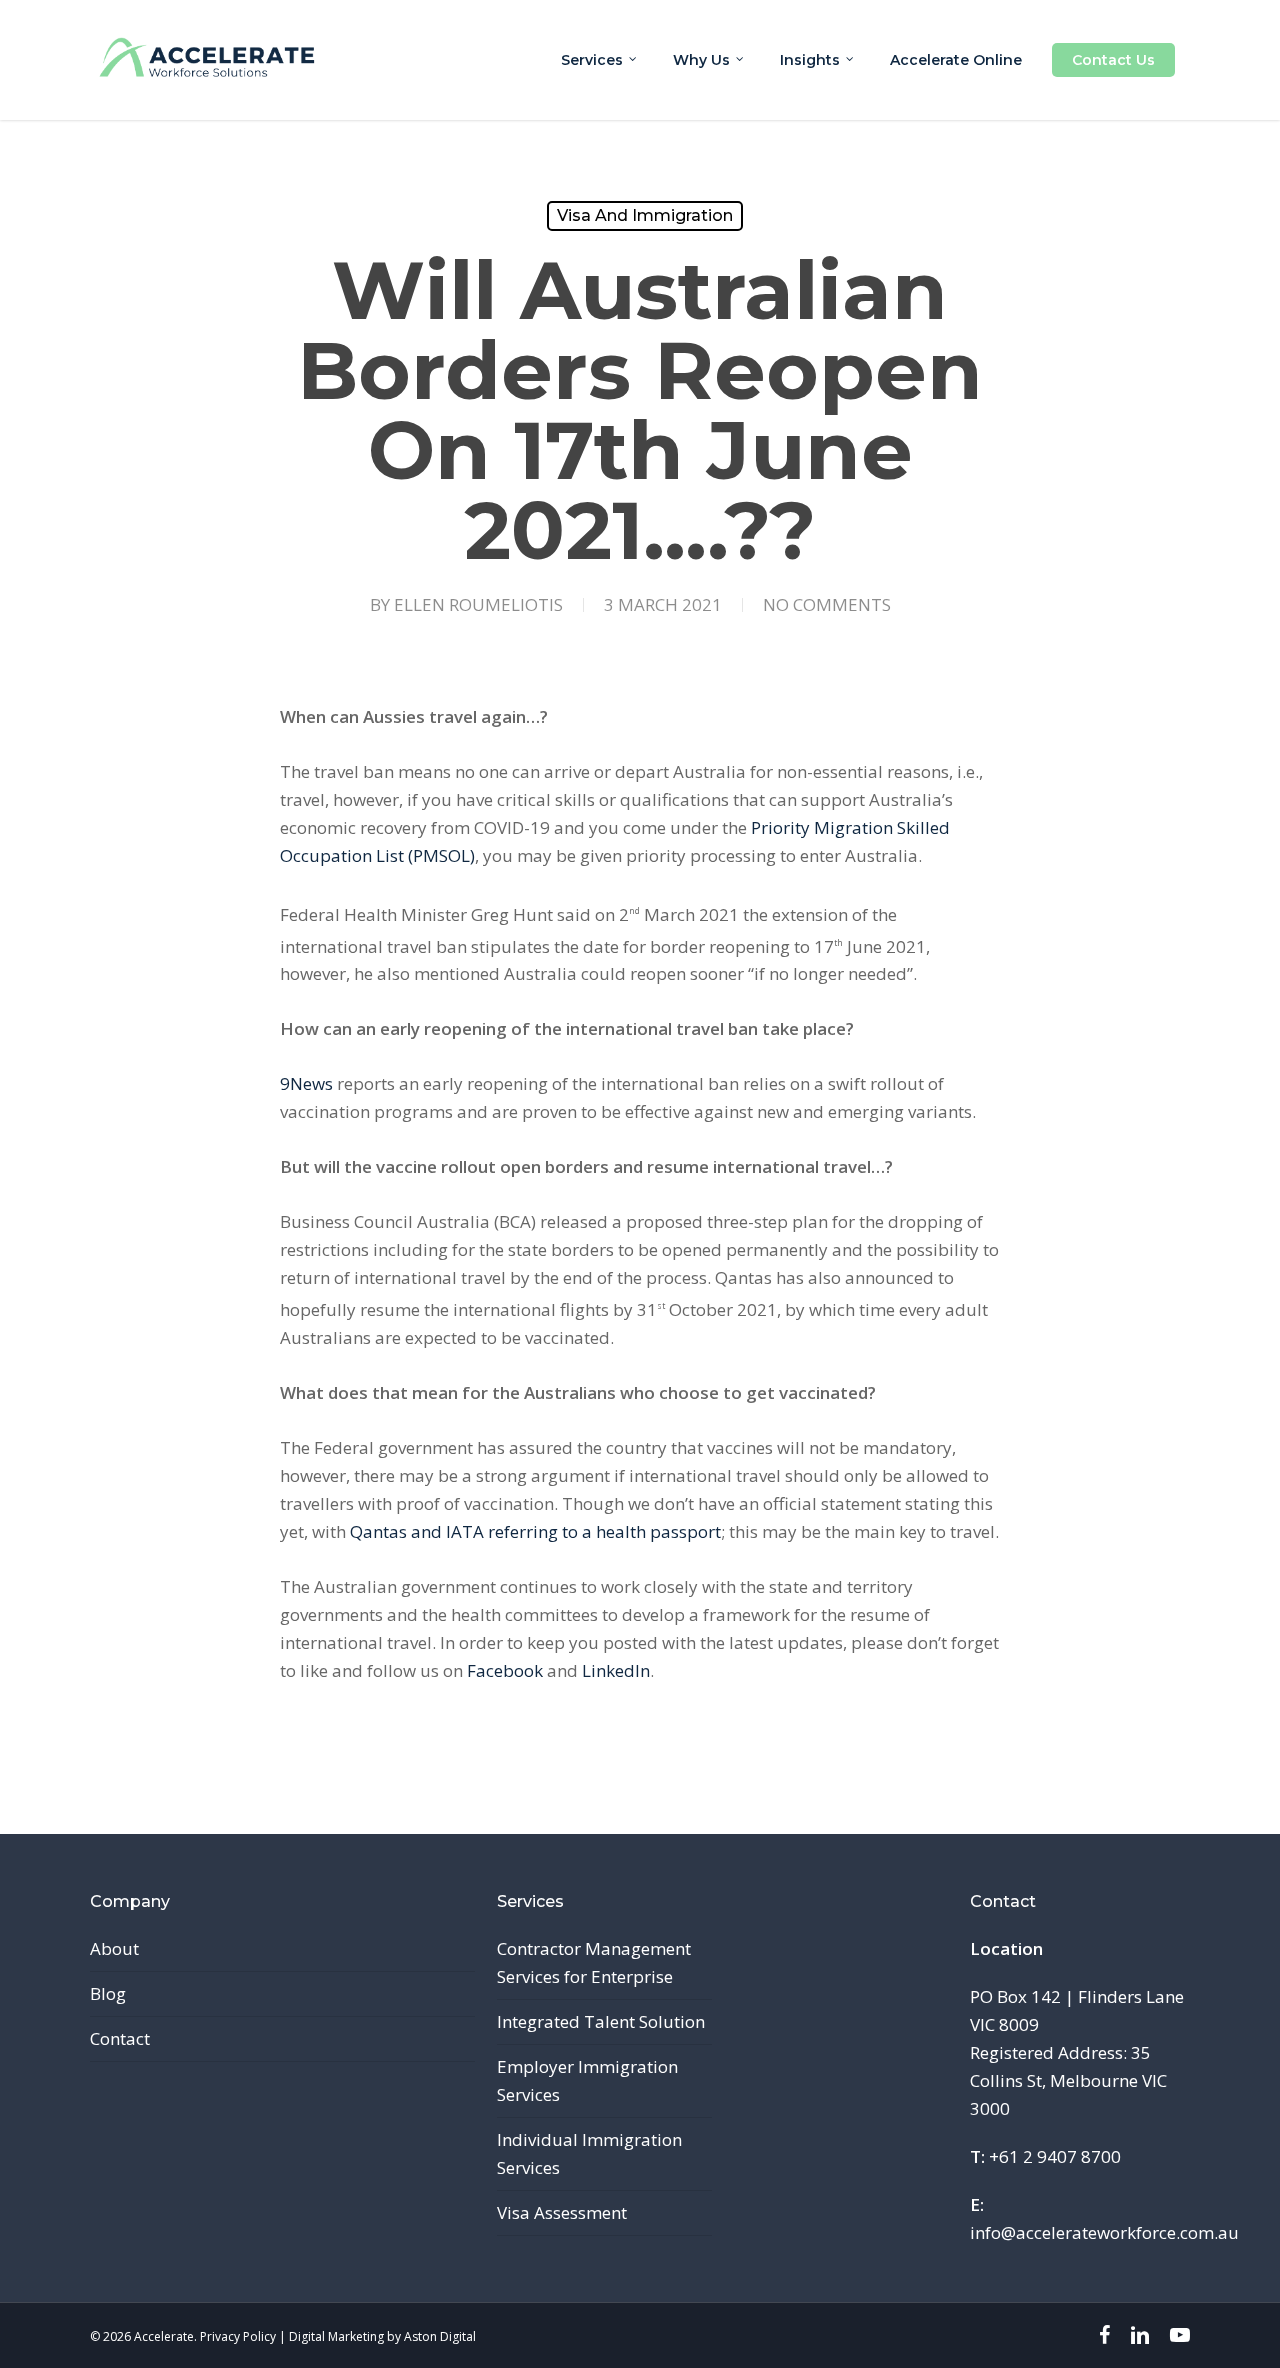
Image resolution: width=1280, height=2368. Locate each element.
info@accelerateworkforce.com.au (1104, 2232)
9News (306, 1083)
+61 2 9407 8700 (1055, 2156)
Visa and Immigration (645, 215)
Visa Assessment (562, 2212)
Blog (108, 1993)
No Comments (827, 604)
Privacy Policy (238, 2336)
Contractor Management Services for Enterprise (594, 1962)
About (114, 1948)
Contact (120, 2038)
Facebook (505, 1670)
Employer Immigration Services (587, 2080)
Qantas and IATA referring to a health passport (535, 1531)
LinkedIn (616, 1670)
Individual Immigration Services (589, 2153)
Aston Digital (440, 2336)
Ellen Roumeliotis (478, 604)
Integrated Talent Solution (601, 2021)
